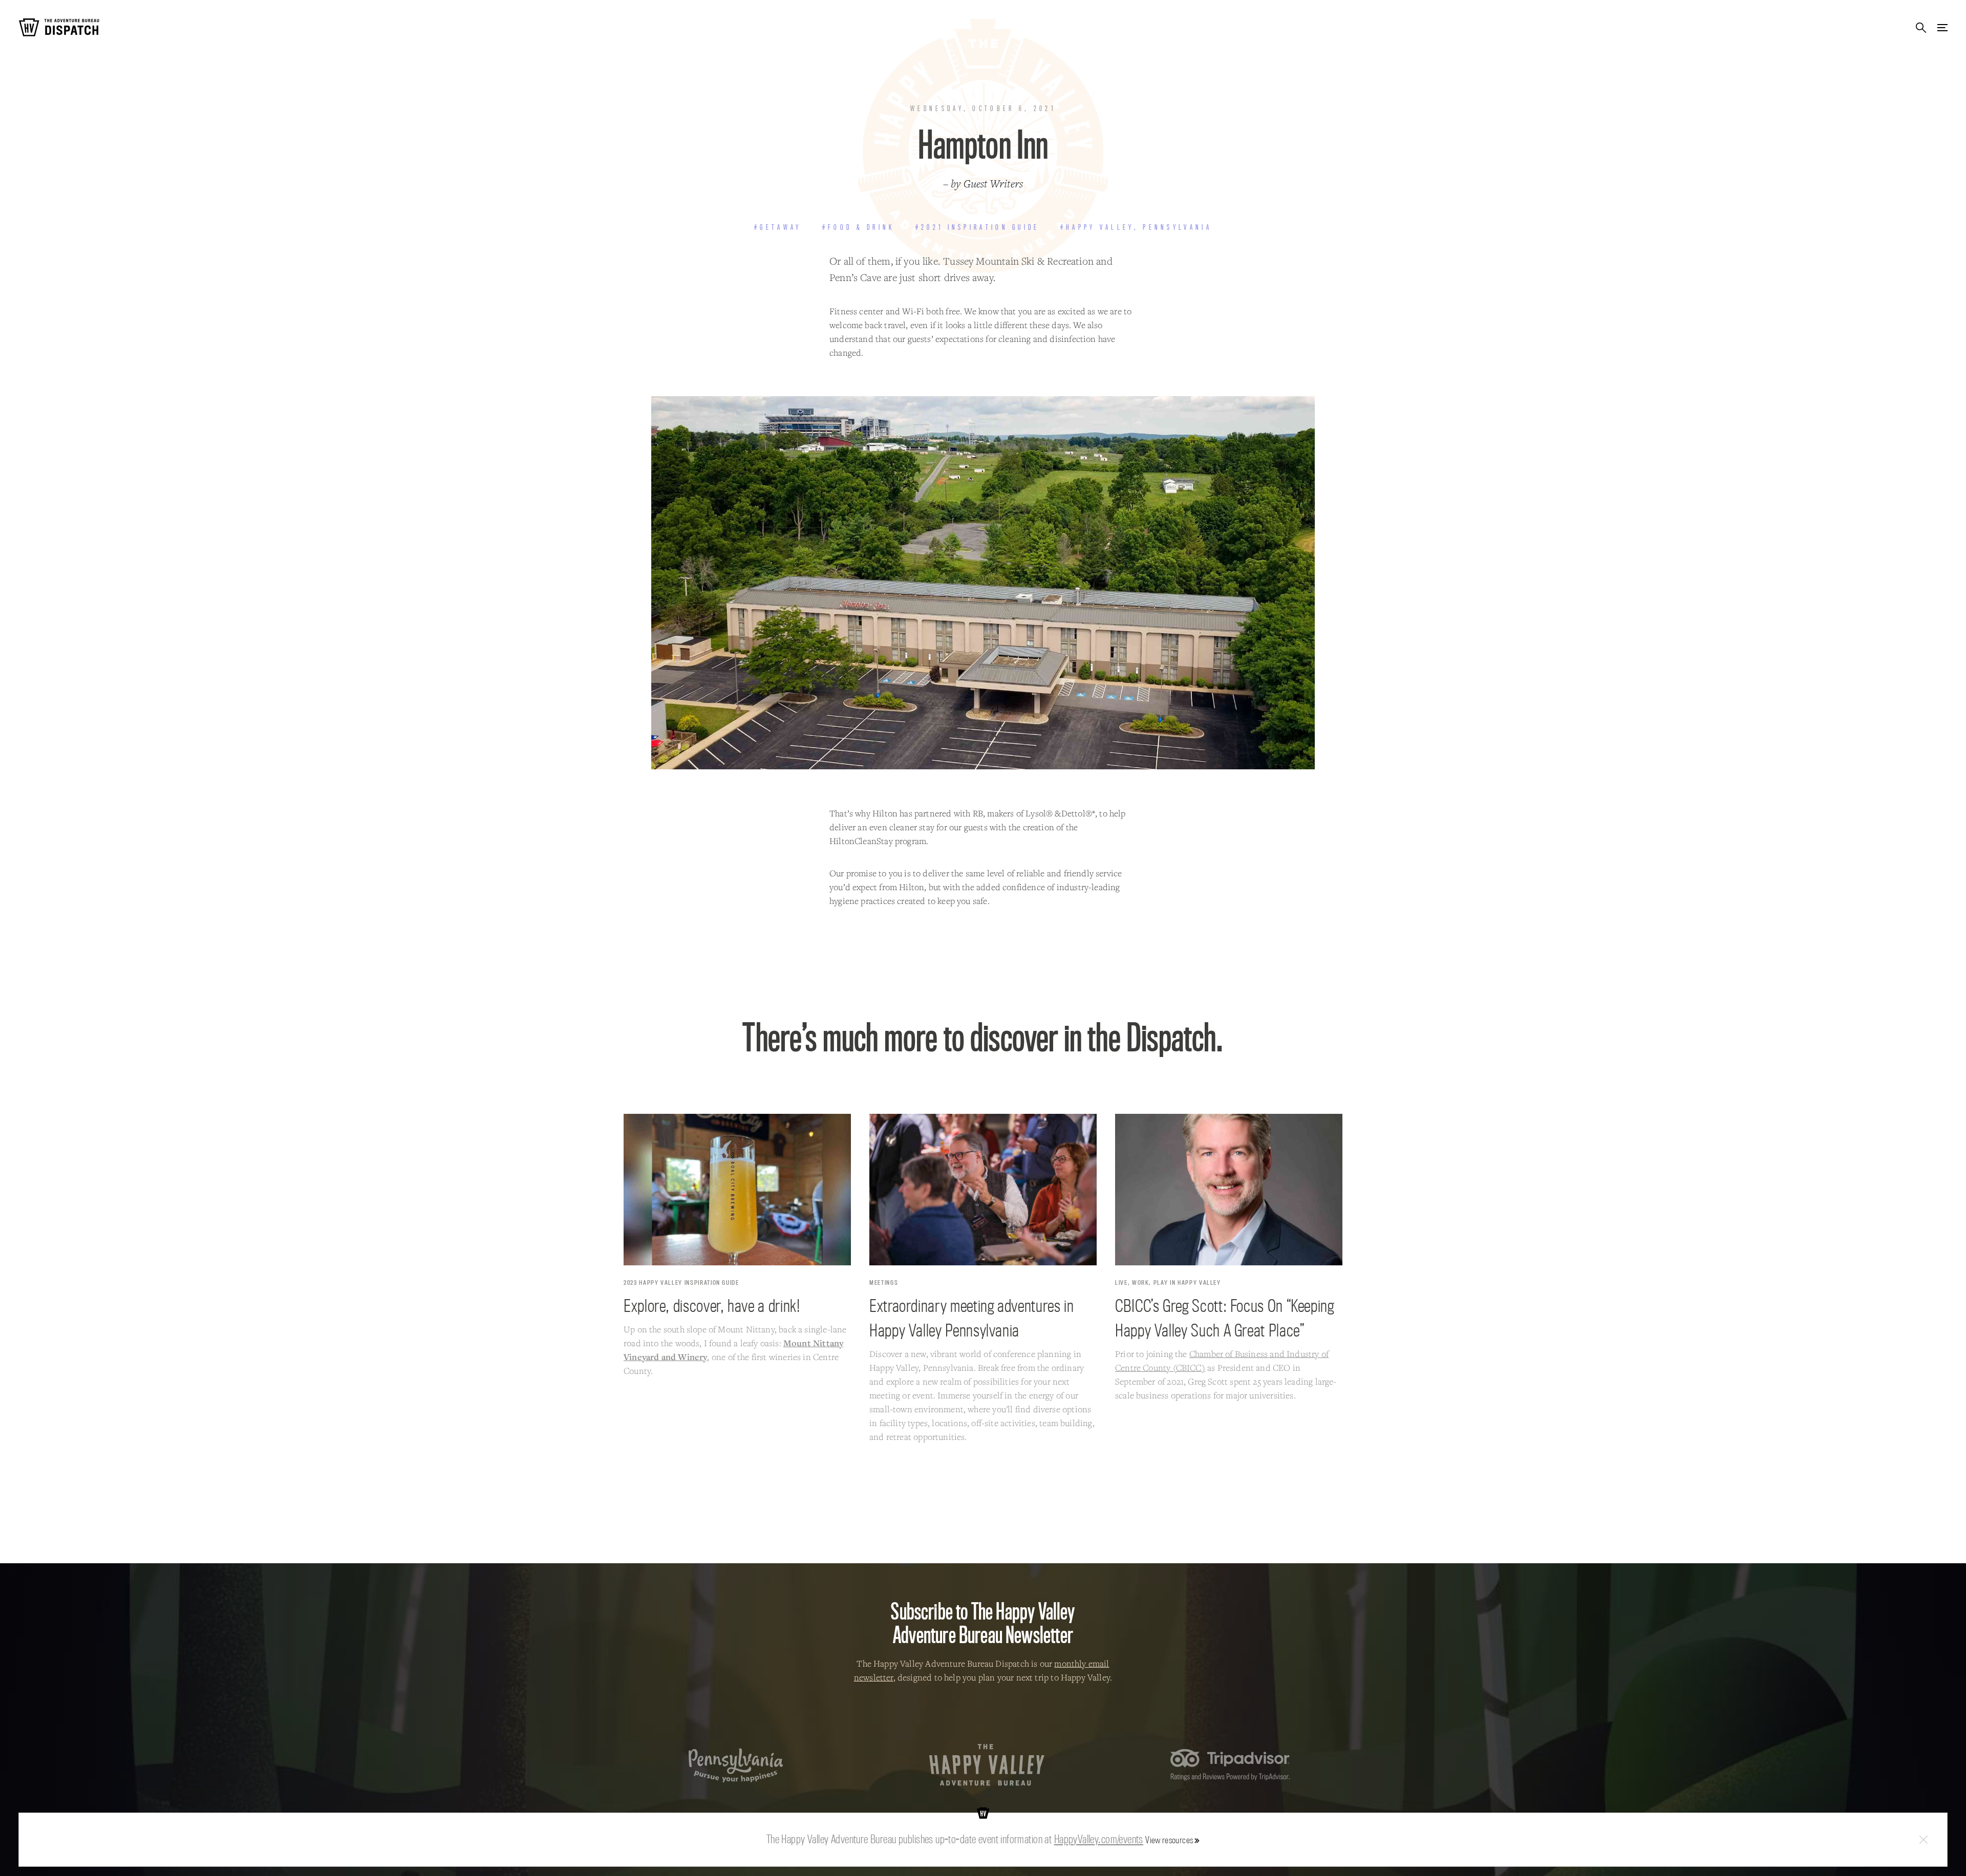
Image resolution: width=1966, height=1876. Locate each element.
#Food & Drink (859, 227)
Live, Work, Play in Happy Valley (1168, 1282)
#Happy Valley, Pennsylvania (1136, 227)
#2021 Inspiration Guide (978, 227)
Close (1924, 1840)
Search (1921, 27)
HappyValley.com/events (1099, 1839)
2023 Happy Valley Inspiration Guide (681, 1282)
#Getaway (778, 227)
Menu (1942, 27)
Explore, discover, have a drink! (712, 1305)
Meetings (884, 1282)
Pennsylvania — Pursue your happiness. (736, 1765)
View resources (1169, 1840)
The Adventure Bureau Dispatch (59, 27)
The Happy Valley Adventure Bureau (987, 1765)
